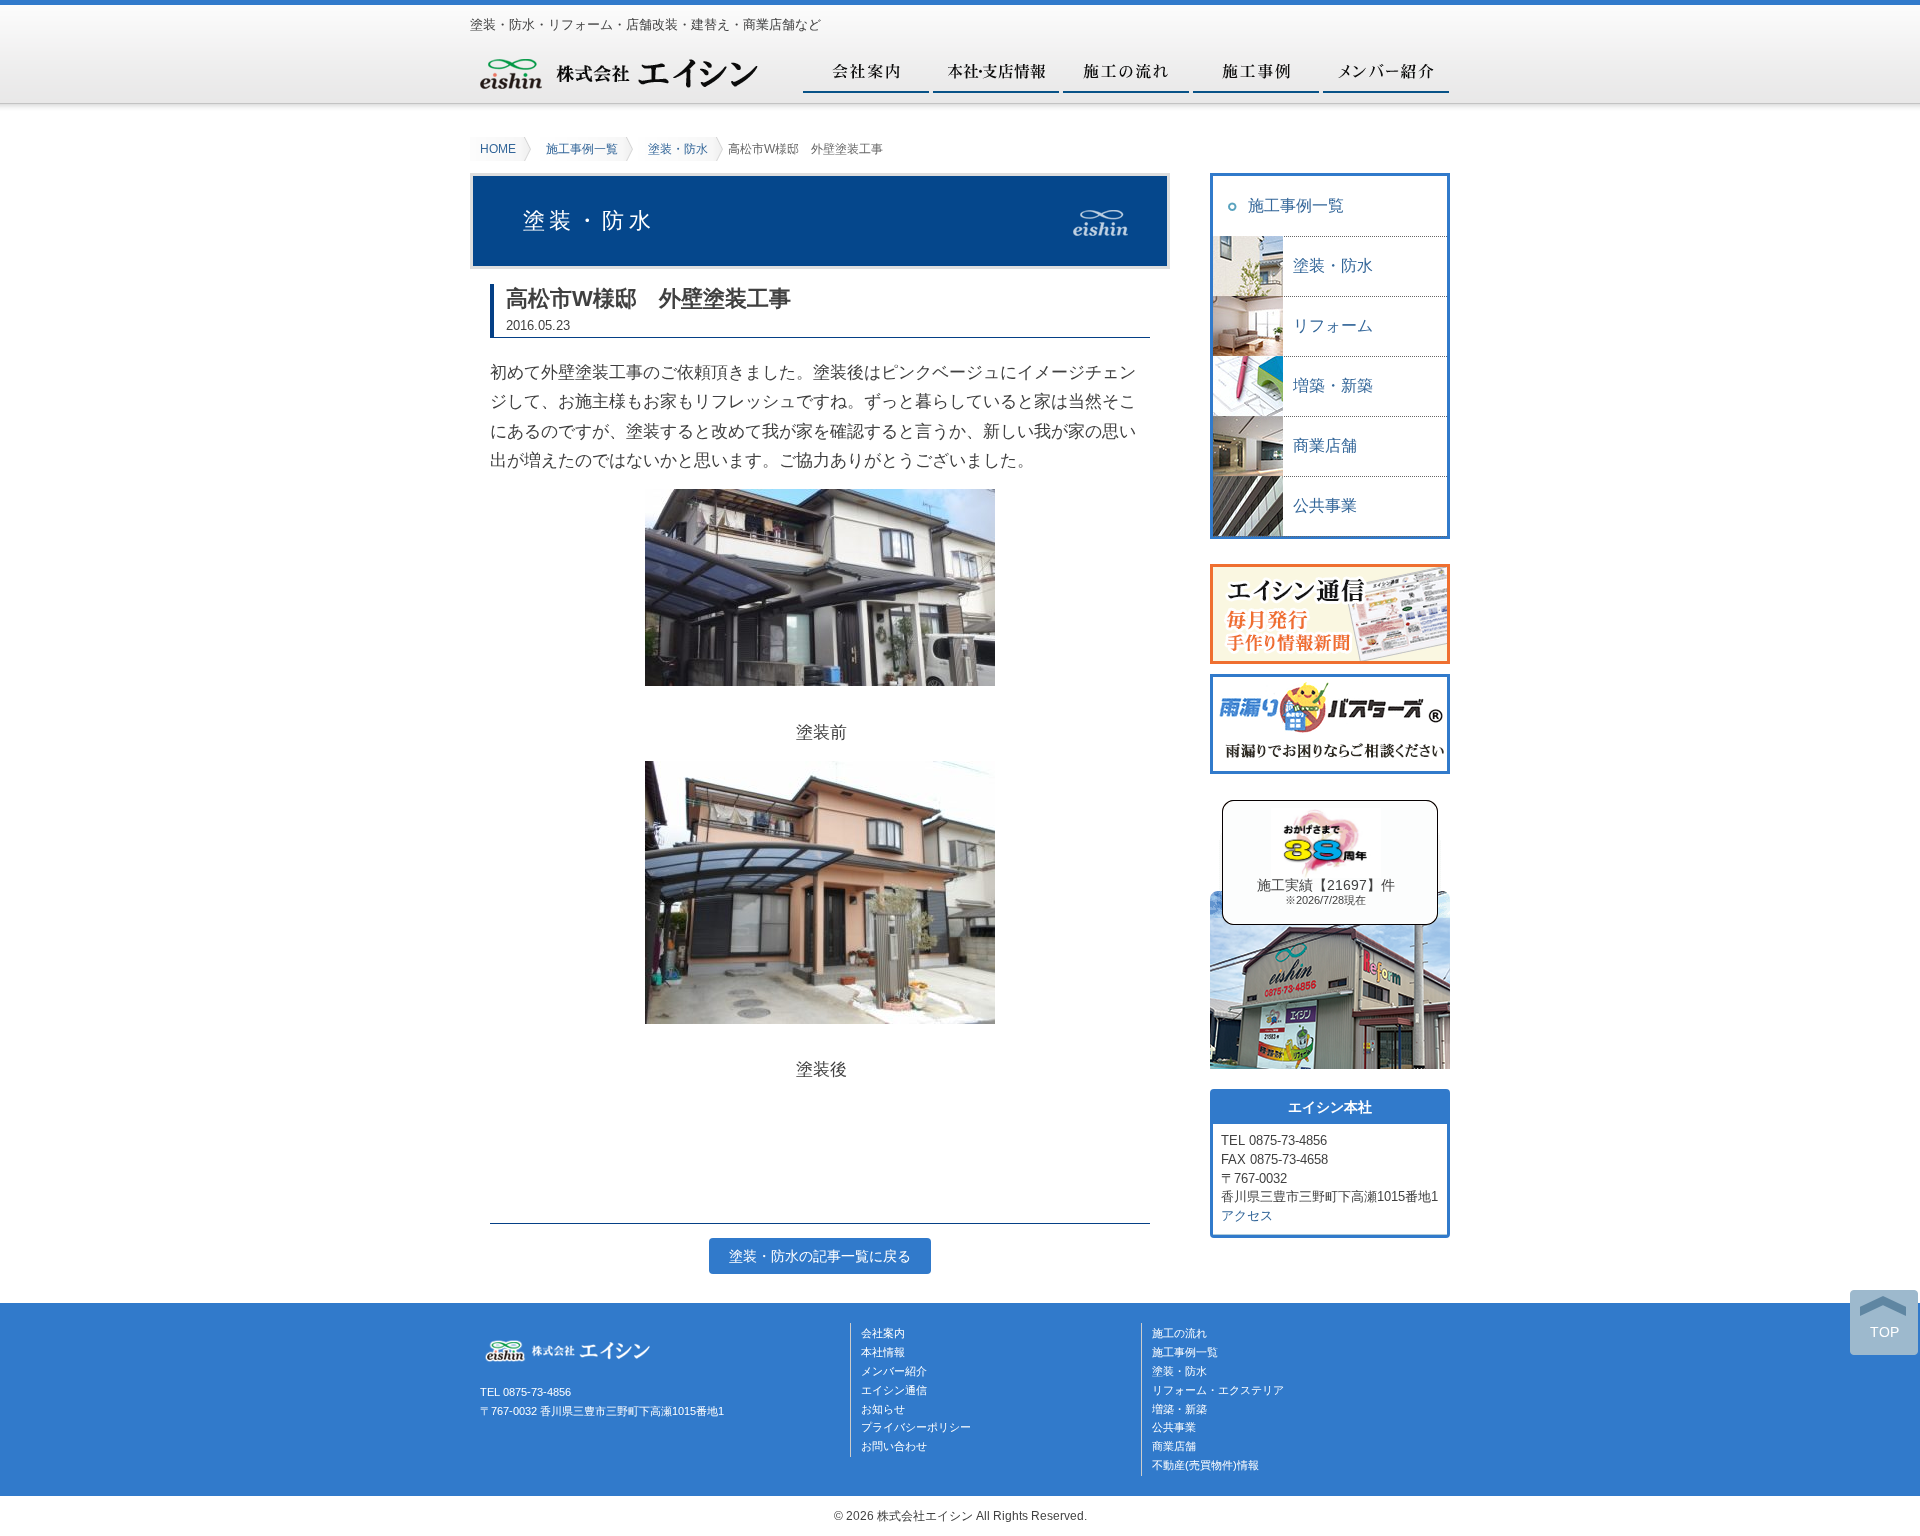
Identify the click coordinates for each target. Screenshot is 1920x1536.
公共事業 (1325, 505)
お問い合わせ (894, 1446)
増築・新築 (1333, 385)
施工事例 (1255, 70)
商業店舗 (1325, 445)
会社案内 (865, 70)
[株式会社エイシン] (620, 83)
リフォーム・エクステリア (1218, 1390)
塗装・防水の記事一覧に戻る (820, 1256)
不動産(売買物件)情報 (1205, 1465)
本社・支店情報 (995, 70)
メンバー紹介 (1385, 70)
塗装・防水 (678, 149)
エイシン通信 (894, 1390)
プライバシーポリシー (916, 1427)
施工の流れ (1125, 70)
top (1884, 1332)
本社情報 (883, 1352)
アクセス (1247, 1216)
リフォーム (1333, 325)
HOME (498, 149)
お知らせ (883, 1409)
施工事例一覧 (582, 149)
